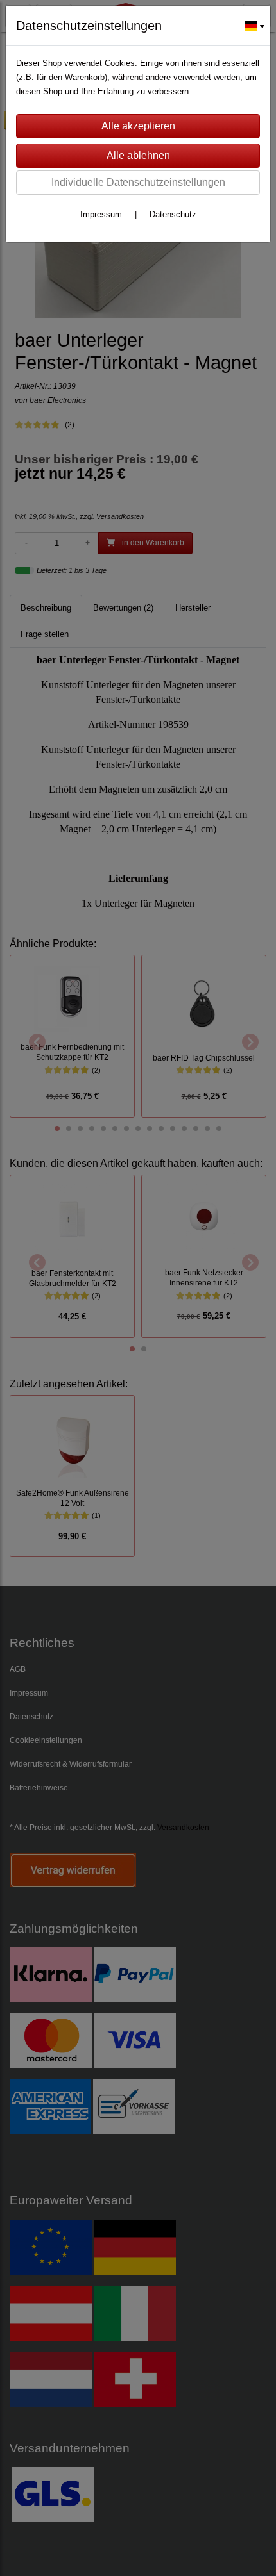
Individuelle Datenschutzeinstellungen (138, 182)
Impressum (101, 214)
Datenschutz (173, 214)
